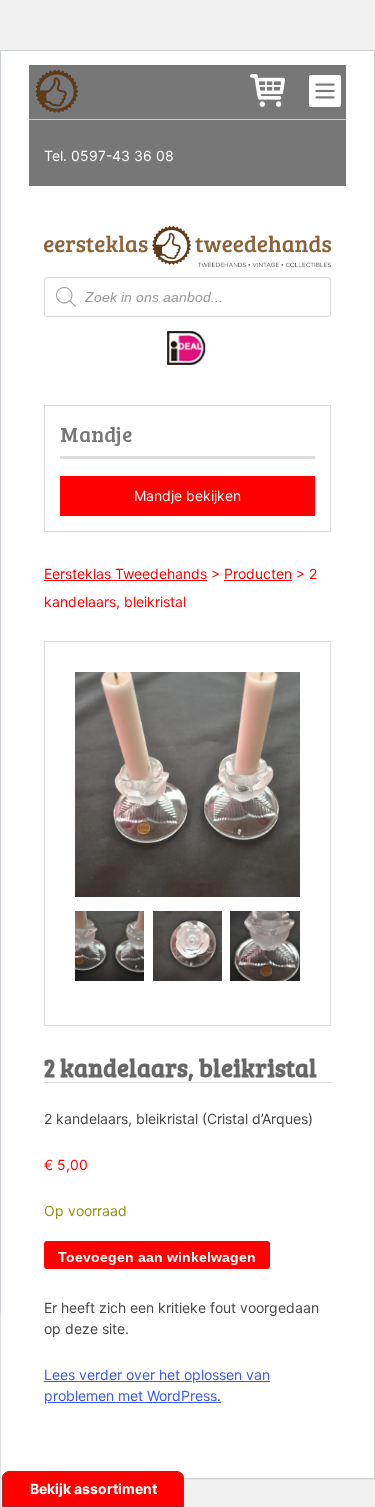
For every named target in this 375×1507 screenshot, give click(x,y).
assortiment (115, 1488)
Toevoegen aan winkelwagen (157, 1257)
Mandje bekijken (187, 495)
